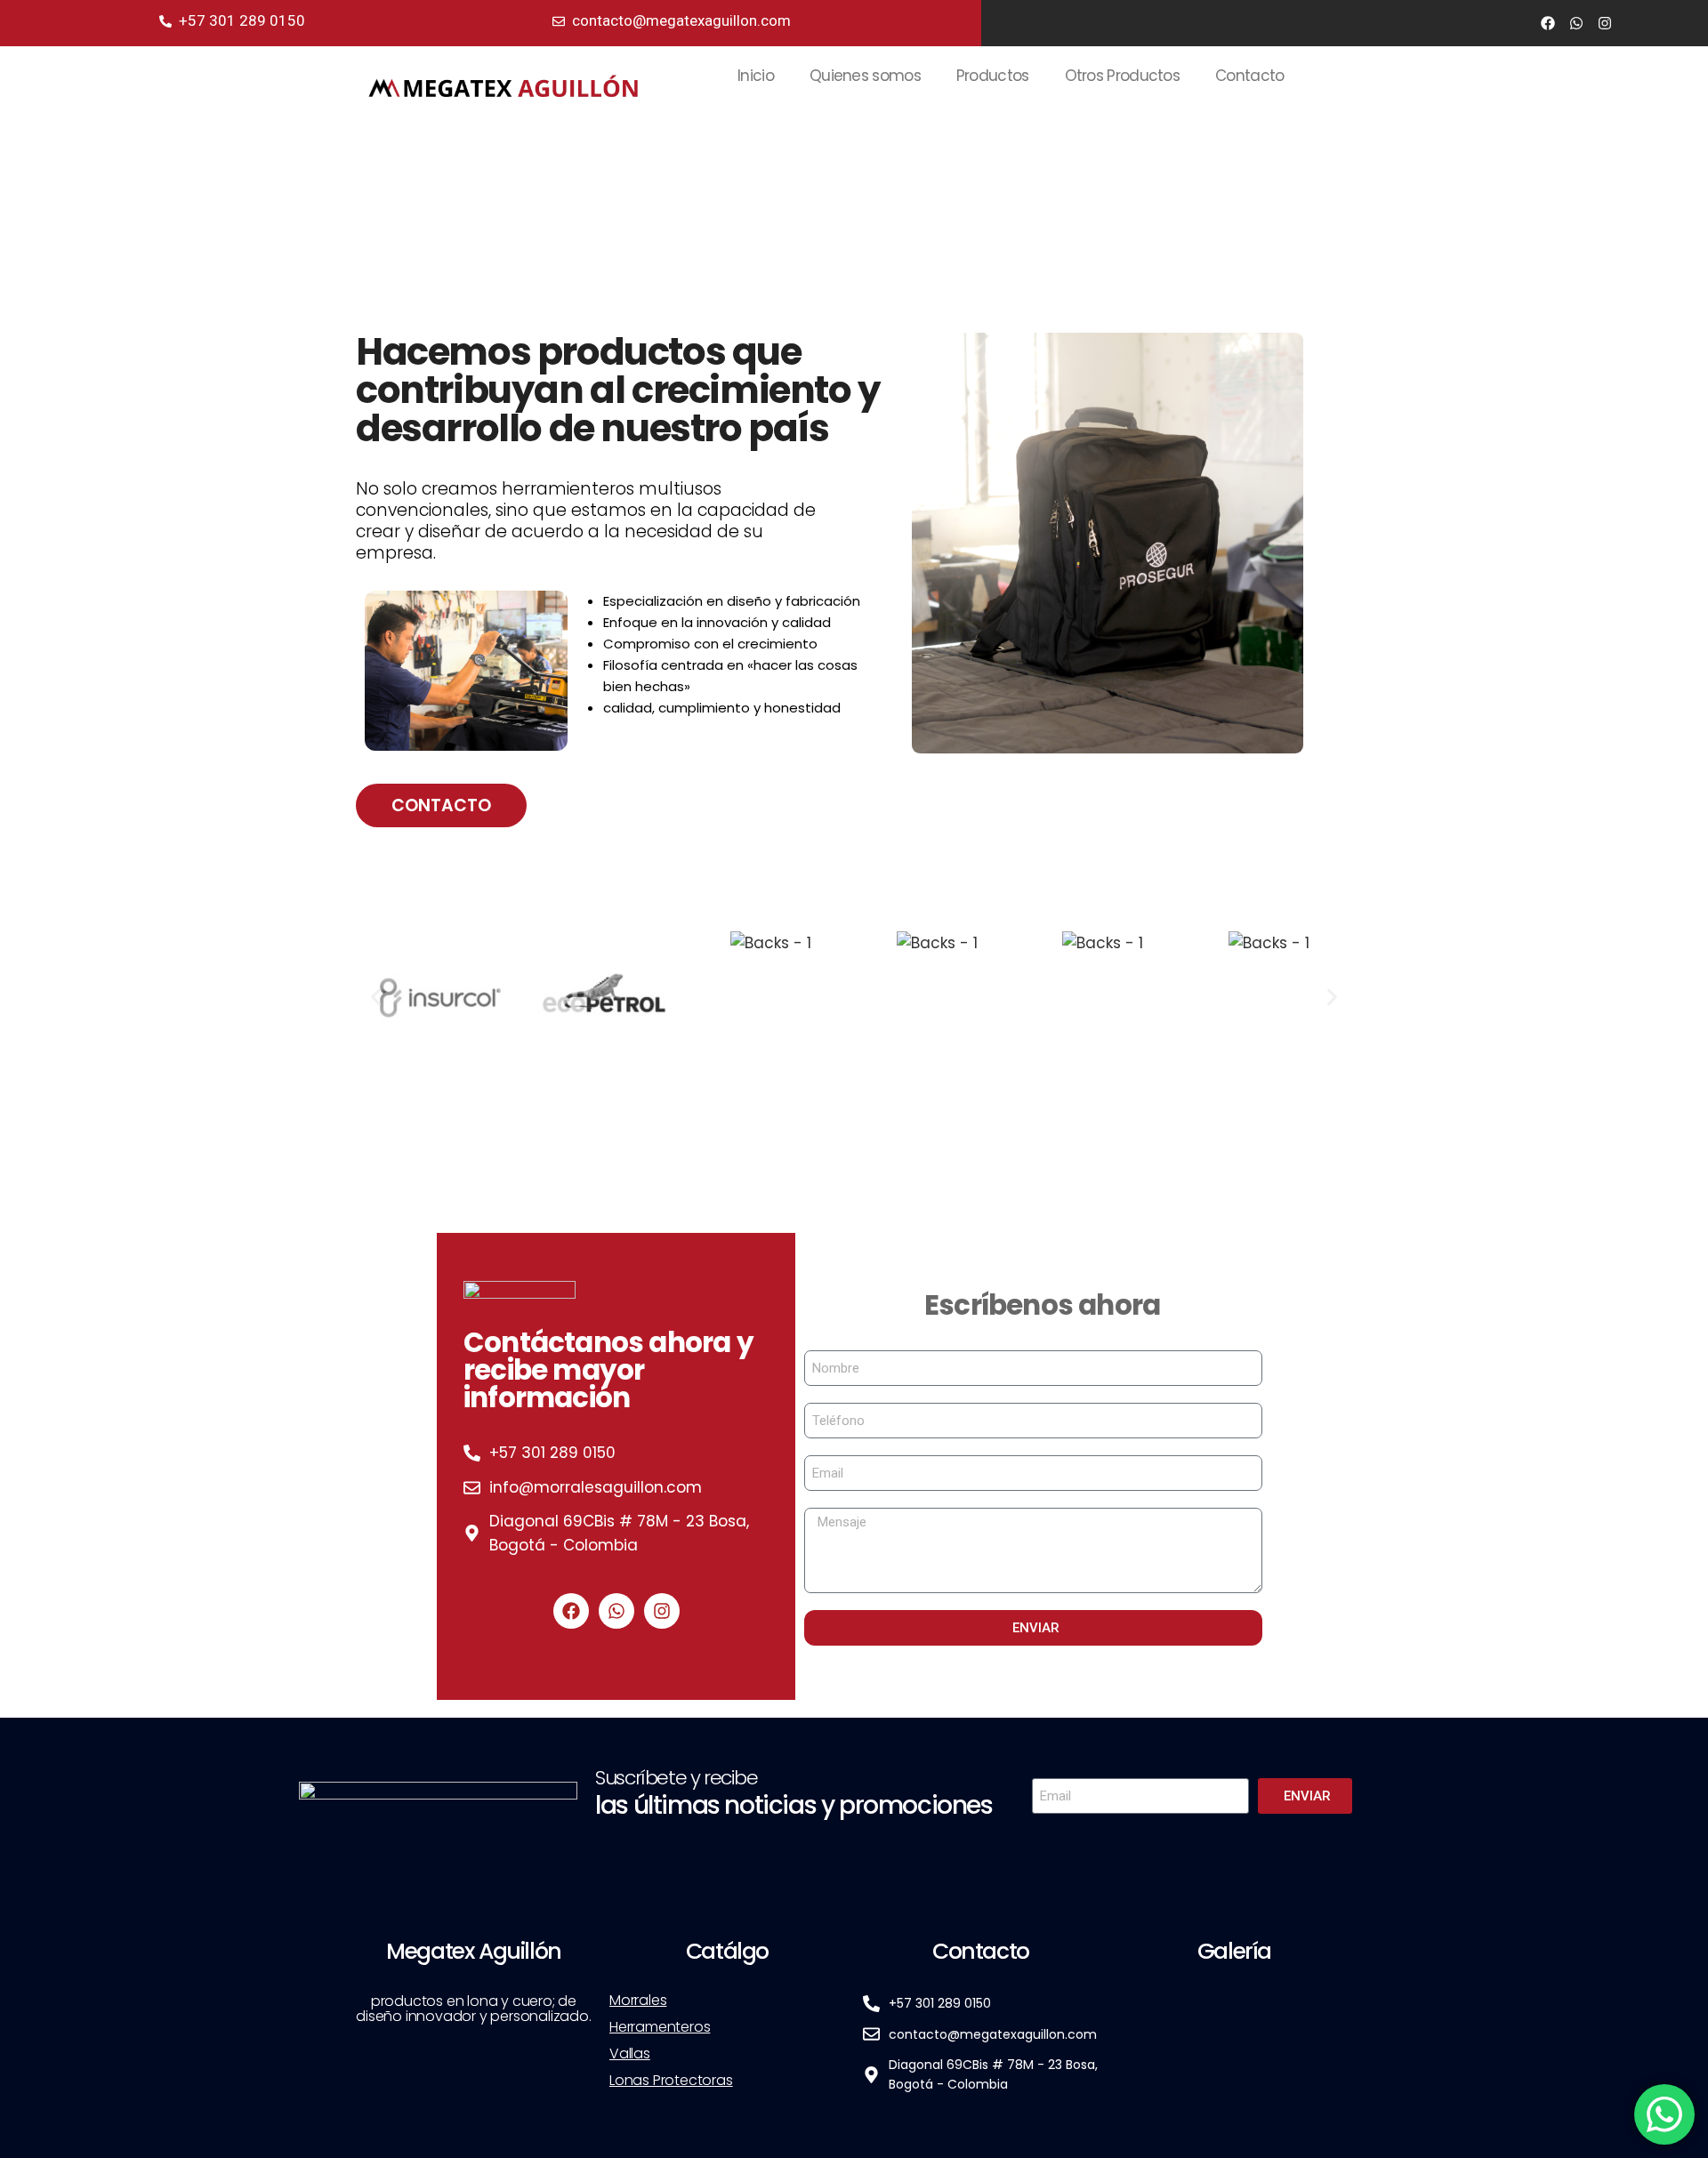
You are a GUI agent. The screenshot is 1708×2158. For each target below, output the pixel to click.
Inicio (756, 76)
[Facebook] (1548, 23)
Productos (993, 76)
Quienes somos (865, 76)
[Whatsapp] (1576, 23)
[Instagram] (1605, 23)
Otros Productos (1123, 76)
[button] (376, 998)
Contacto (1249, 76)
